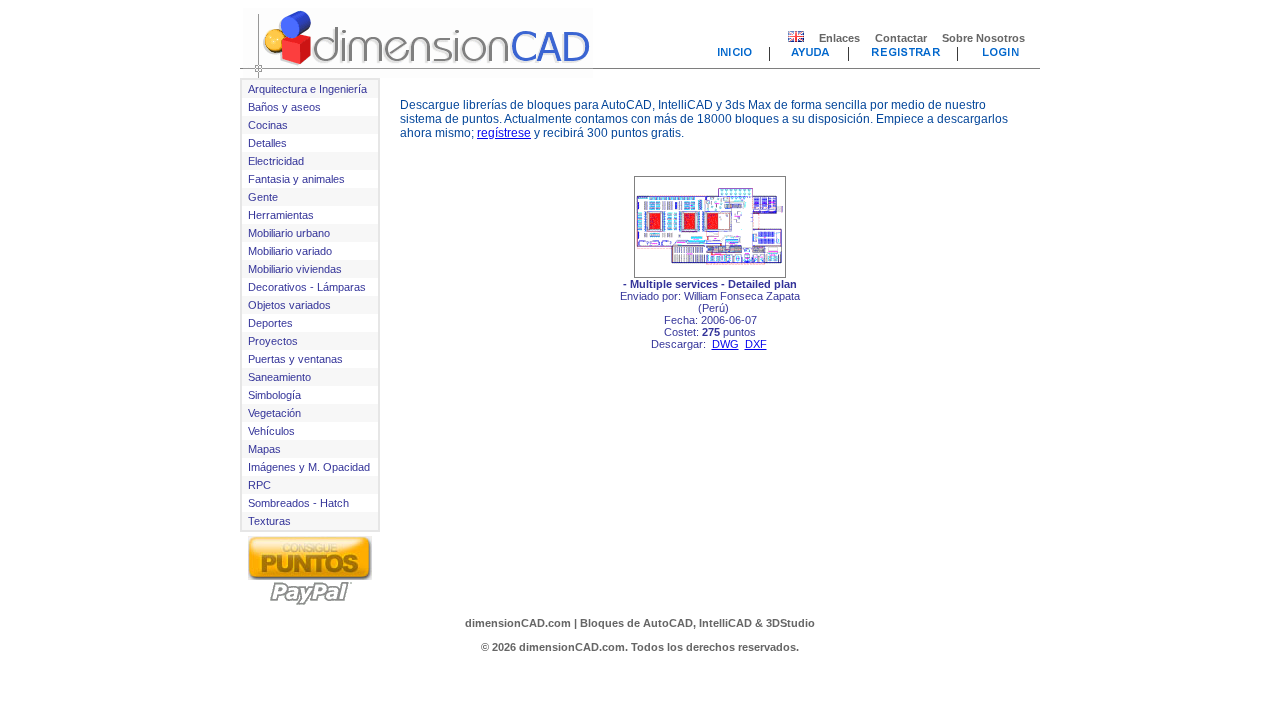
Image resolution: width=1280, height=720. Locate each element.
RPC (259, 485)
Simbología (274, 395)
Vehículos (271, 431)
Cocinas (268, 125)
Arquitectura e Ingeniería (307, 89)
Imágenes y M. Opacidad (309, 467)
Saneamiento (279, 377)
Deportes (270, 323)
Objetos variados (289, 305)
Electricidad (276, 161)
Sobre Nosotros (983, 38)
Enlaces (839, 38)
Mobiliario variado (290, 251)
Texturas (269, 521)
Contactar (901, 38)
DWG (725, 344)
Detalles (267, 143)
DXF (756, 344)
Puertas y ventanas (295, 359)
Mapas (264, 449)
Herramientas (281, 215)
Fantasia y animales (296, 179)
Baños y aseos (284, 107)
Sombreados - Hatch (298, 503)
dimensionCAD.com (518, 623)
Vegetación (274, 413)
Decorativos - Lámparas (307, 287)
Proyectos (273, 341)
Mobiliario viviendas (295, 269)
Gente (263, 197)
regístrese (504, 133)
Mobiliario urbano (289, 233)
